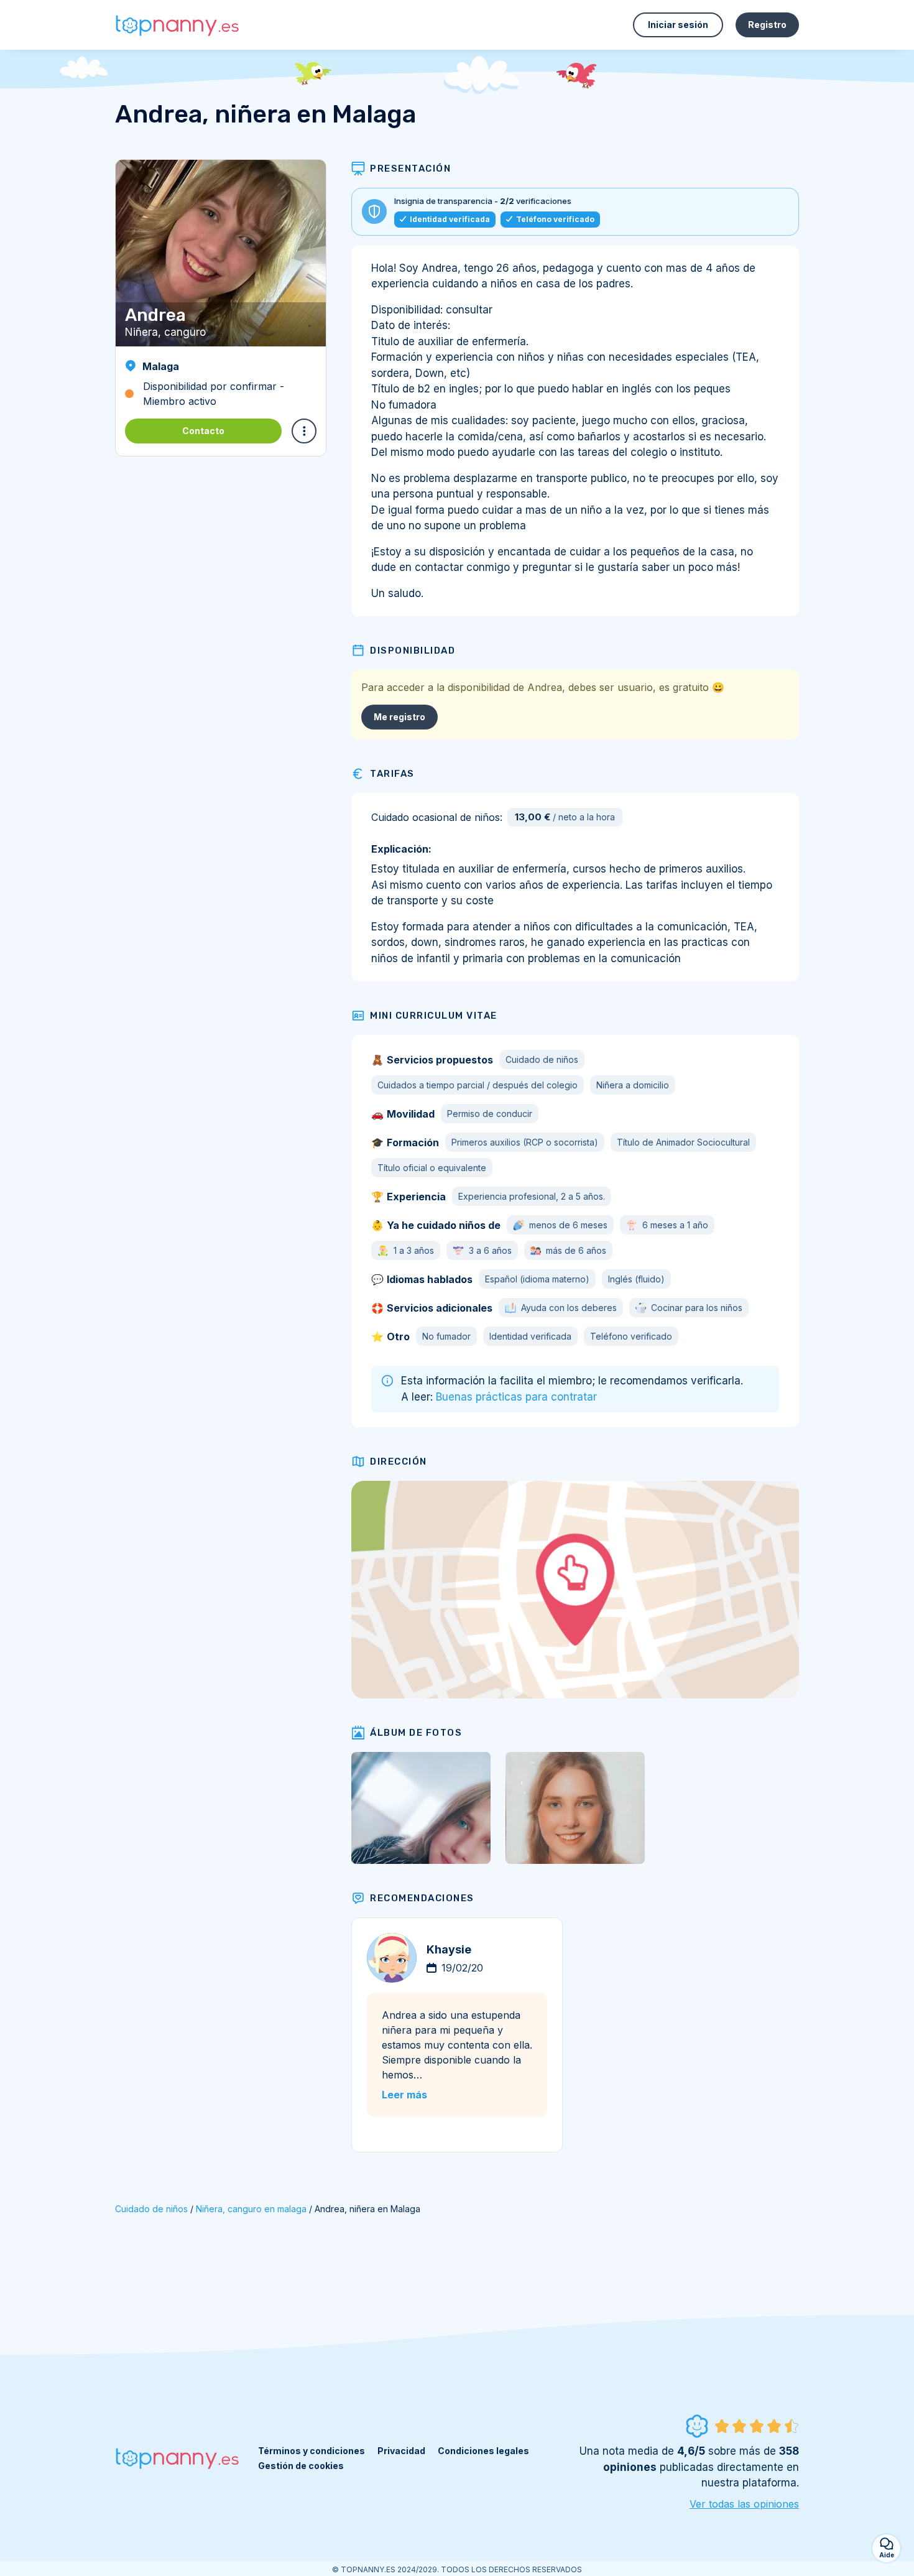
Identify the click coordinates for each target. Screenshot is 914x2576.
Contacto (203, 431)
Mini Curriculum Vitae (434, 1016)
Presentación (410, 169)
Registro (767, 25)
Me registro (399, 717)
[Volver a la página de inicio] (177, 25)
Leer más (404, 2095)
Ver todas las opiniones (744, 2504)
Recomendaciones (422, 1898)
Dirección (399, 1462)
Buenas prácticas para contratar (516, 1397)
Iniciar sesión (678, 25)
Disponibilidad (413, 651)
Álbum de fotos (416, 1733)
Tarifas (392, 774)
